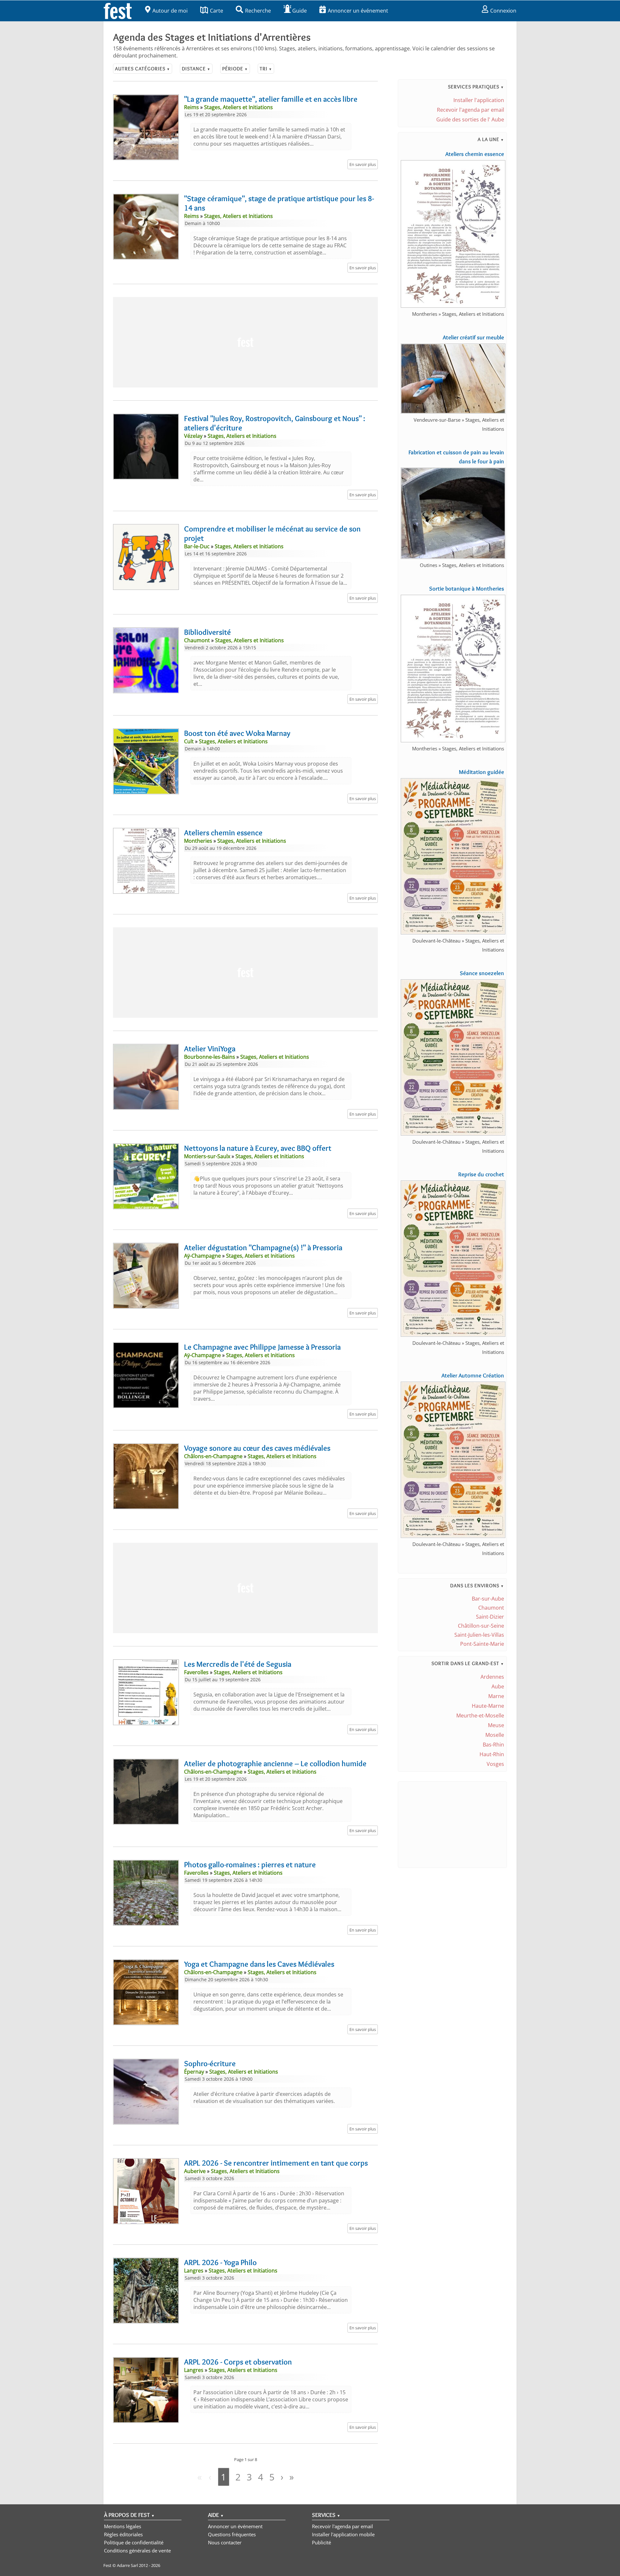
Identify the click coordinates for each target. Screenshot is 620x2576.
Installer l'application (479, 100)
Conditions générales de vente (137, 2550)
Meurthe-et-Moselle (480, 1716)
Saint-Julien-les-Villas (479, 1635)
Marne (496, 1696)
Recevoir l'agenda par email (470, 110)
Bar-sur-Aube (488, 1599)
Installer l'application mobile (343, 2534)
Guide (300, 11)
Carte (217, 11)
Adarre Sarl (127, 2565)
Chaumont (491, 1608)
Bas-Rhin (493, 1745)
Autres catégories (143, 69)
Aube (498, 1686)
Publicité (321, 2542)
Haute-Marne (488, 1706)
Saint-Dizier (490, 1617)
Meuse (496, 1725)
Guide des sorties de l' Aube (470, 119)
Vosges (495, 1764)
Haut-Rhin (492, 1754)
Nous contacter (225, 2542)
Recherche (258, 11)
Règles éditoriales (123, 2534)
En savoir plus (363, 164)
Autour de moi (170, 11)
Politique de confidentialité (134, 2542)
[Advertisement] (245, 342)
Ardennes (492, 1677)
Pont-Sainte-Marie (482, 1644)
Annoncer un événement (358, 11)
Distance (196, 69)
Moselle (495, 1735)
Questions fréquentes (232, 2534)
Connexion (503, 11)
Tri (266, 69)
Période (235, 69)
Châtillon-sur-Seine (481, 1626)
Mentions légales (123, 2526)
